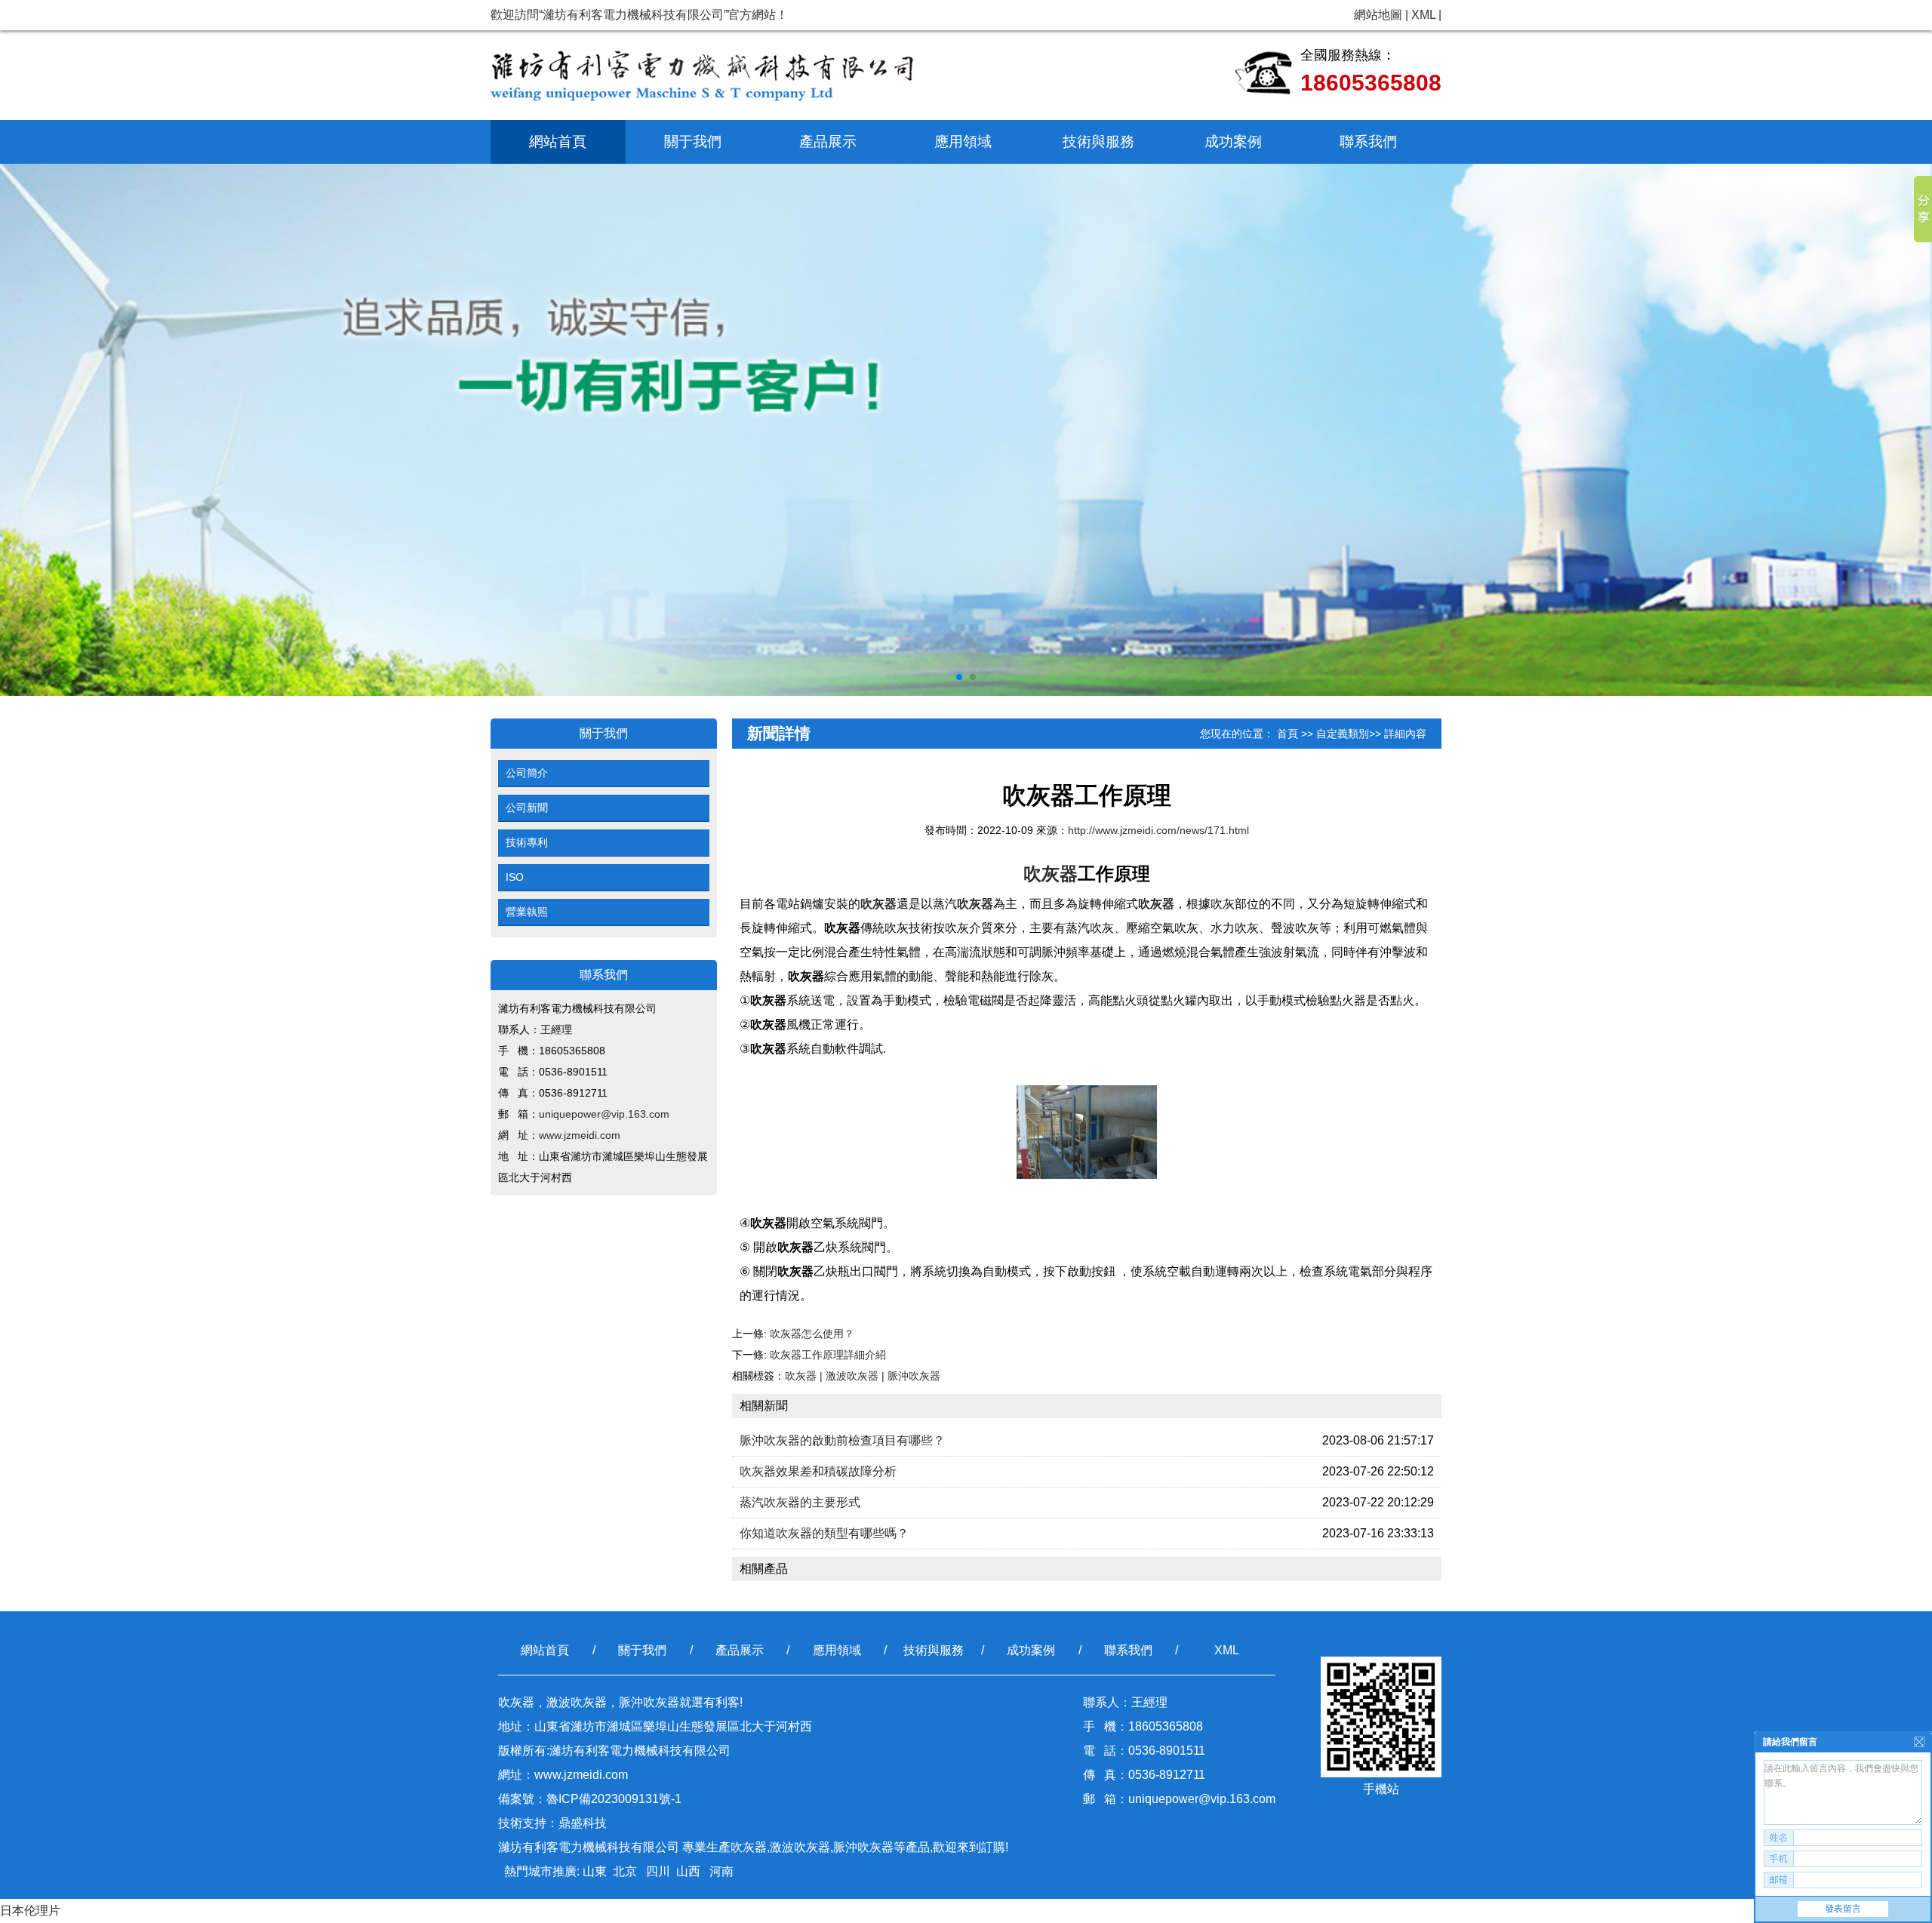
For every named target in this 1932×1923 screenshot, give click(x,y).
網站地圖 (1378, 15)
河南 (720, 1871)
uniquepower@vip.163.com (604, 1114)
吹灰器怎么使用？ (812, 1334)
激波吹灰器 (800, 1847)
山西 (688, 1871)
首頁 (1287, 734)
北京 (625, 1871)
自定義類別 (1343, 734)
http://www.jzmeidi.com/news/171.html (1158, 830)
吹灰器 (1051, 874)
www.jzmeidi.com (580, 1135)
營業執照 (527, 912)
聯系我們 (1368, 142)
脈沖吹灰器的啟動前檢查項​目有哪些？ (842, 1440)
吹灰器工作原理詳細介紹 (828, 1355)
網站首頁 (558, 142)
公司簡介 (527, 773)
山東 (595, 1871)
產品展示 (828, 142)
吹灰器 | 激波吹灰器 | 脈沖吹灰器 (863, 1376)
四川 (657, 1871)
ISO (515, 877)
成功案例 (1233, 142)
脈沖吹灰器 (863, 1847)
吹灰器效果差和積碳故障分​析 (818, 1471)
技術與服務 (1098, 142)
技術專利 (527, 842)
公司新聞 (527, 808)
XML (1423, 15)
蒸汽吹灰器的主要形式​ (800, 1502)
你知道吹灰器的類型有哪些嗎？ (824, 1533)
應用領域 (963, 142)
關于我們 (693, 142)
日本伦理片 (30, 1911)
